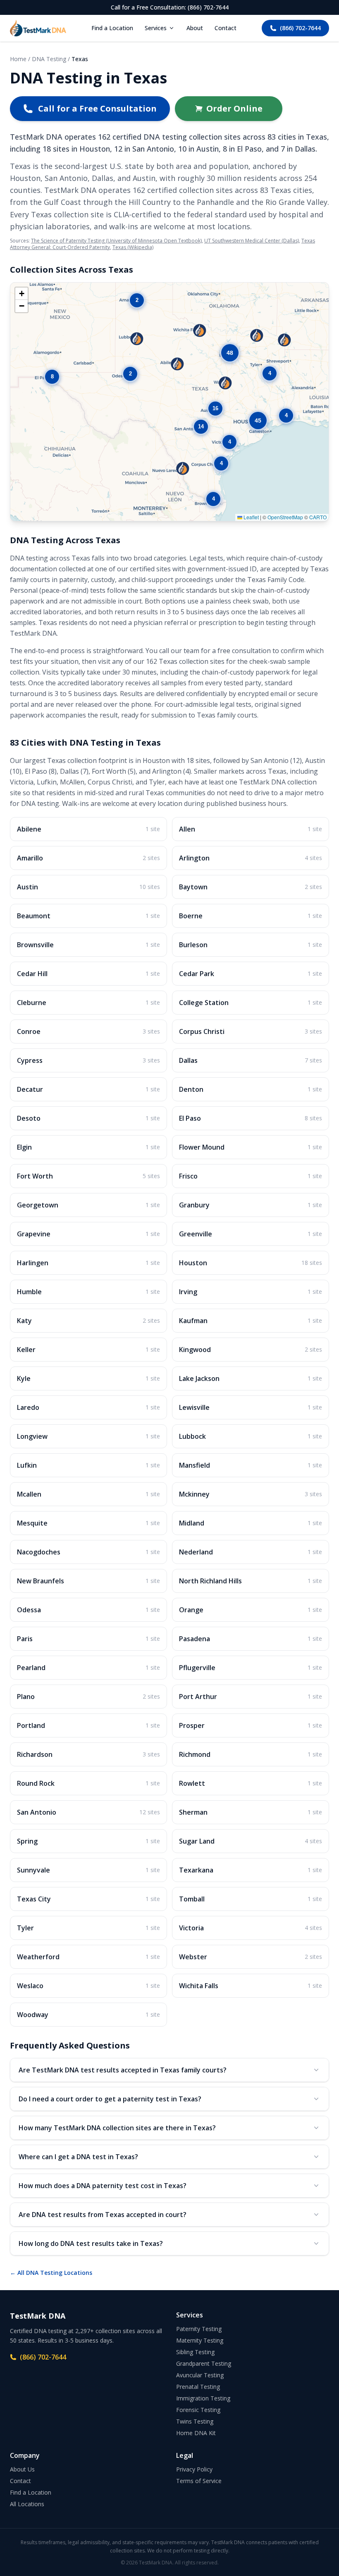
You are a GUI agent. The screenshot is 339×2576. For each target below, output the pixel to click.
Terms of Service (199, 2481)
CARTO (318, 517)
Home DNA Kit (196, 2433)
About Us (22, 2469)
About (195, 28)
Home (18, 59)
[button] (177, 364)
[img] (169, 402)
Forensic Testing (198, 2410)
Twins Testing (195, 2421)
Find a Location (112, 28)
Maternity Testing (200, 2340)
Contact (226, 28)
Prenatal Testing (198, 2387)
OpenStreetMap (285, 517)
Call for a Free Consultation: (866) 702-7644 (170, 7)
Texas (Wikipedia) (133, 247)
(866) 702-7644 (300, 28)
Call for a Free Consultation (97, 108)
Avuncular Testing (200, 2375)
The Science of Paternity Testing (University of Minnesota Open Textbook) (116, 241)
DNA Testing (49, 59)
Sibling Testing (195, 2352)
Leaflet (251, 517)
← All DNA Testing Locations (51, 2273)
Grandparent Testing (204, 2363)
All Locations (27, 2504)
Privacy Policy (194, 2469)
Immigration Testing (203, 2398)
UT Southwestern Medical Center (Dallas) (252, 241)
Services (156, 28)
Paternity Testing (199, 2329)
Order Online (234, 108)
